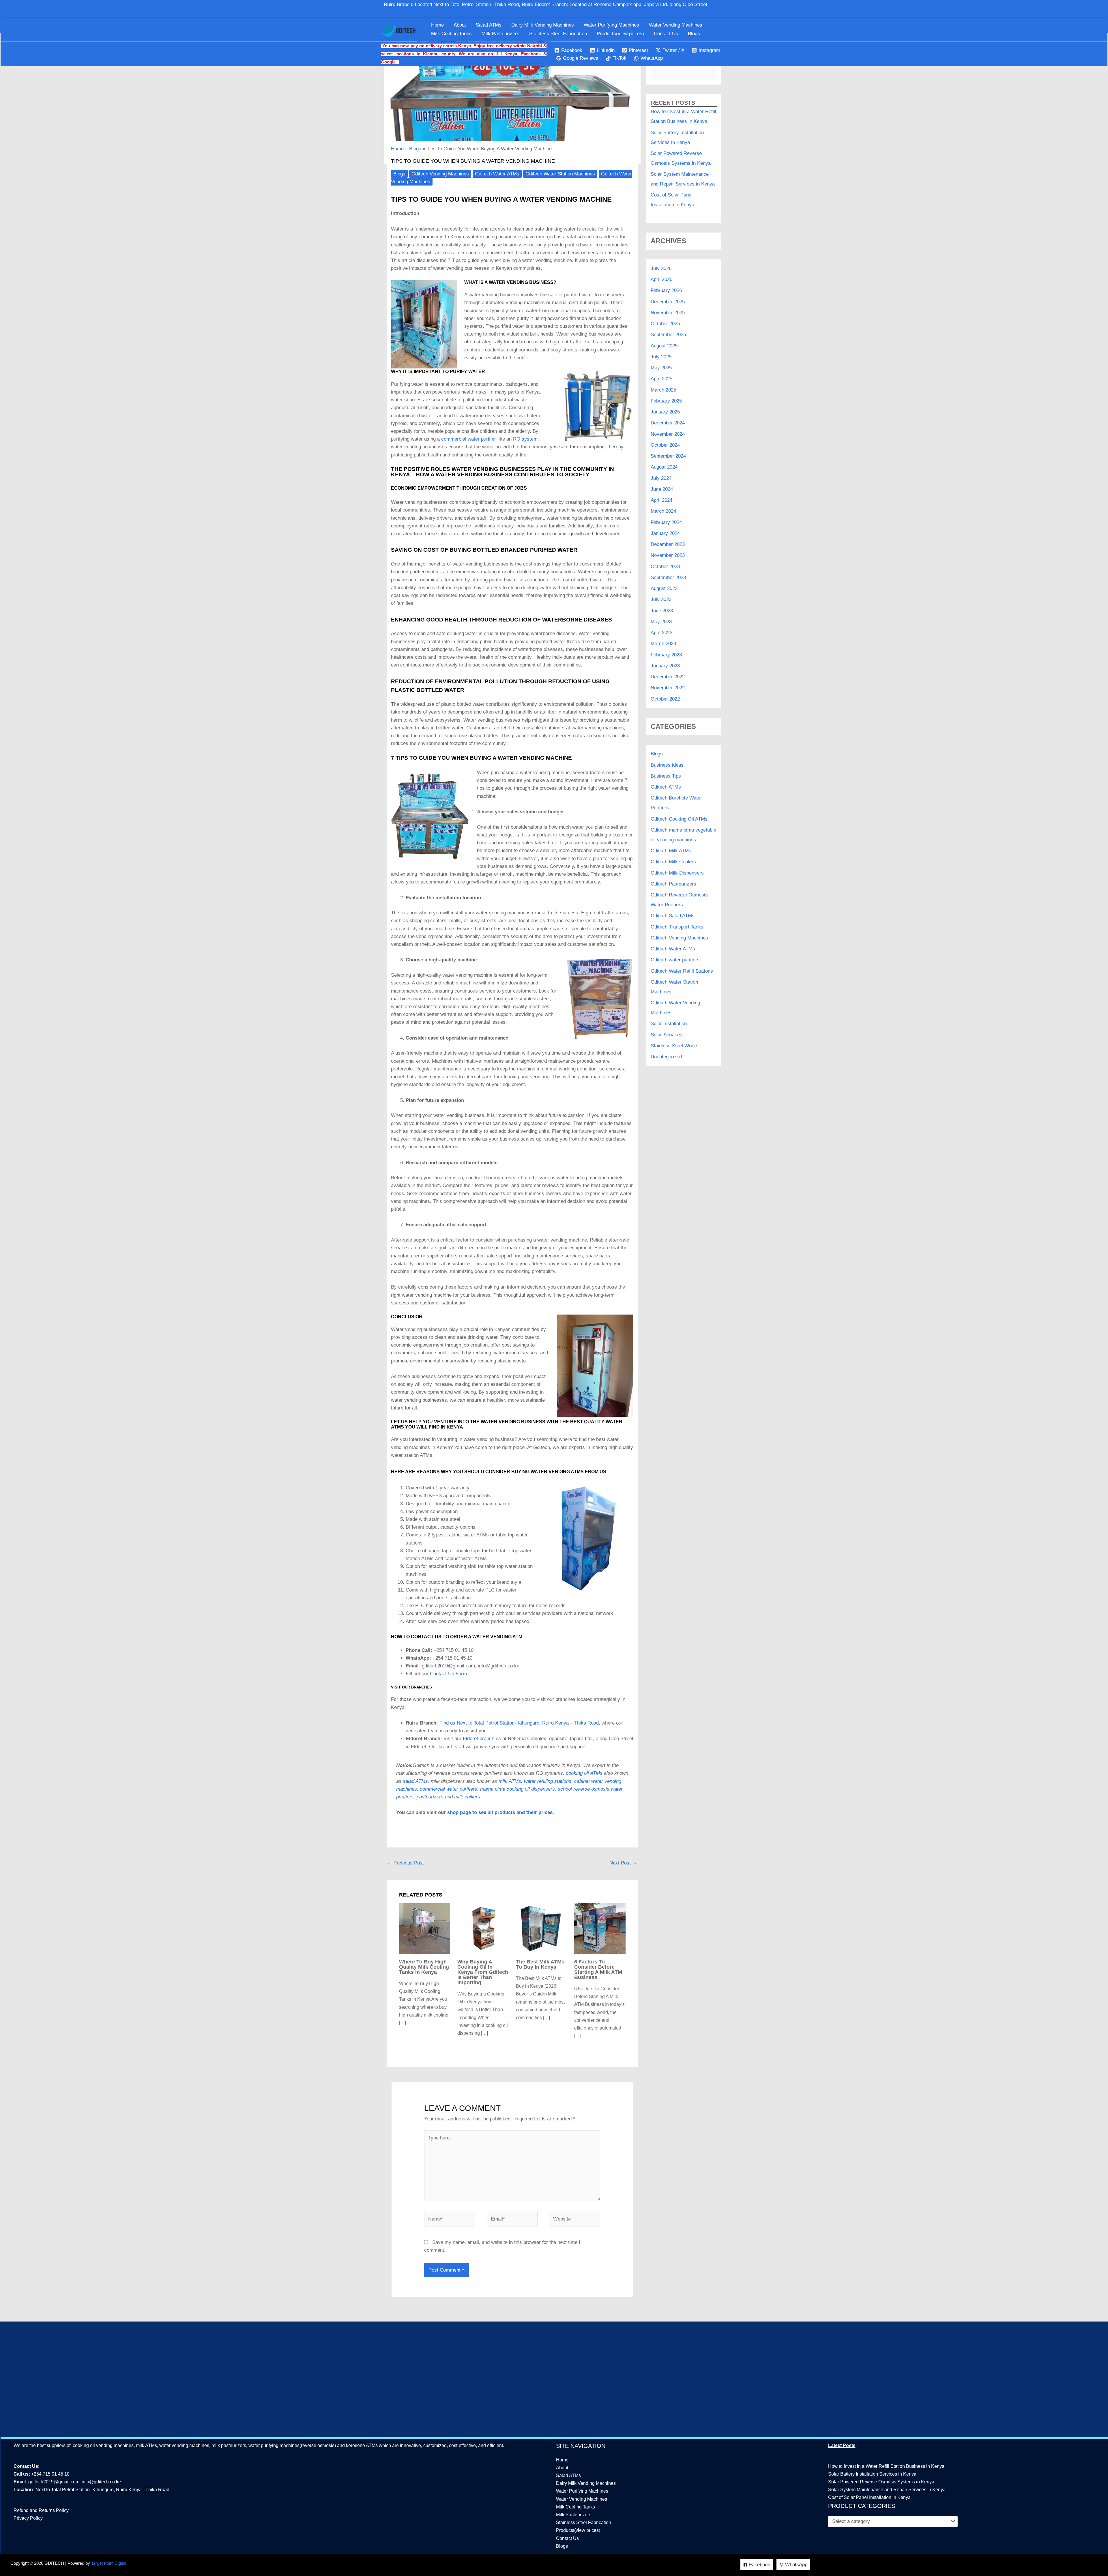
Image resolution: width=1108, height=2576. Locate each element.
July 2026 (661, 268)
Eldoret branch (479, 1739)
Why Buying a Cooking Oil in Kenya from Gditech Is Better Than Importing (483, 1972)
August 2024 (664, 467)
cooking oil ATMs (584, 1773)
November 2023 (668, 555)
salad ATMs (415, 1781)
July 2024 (661, 478)
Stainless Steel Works (675, 1046)
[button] (725, 9)
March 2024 (663, 511)
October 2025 (665, 324)
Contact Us (666, 34)
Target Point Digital (109, 2563)
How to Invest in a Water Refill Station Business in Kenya (886, 2466)
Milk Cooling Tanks (451, 34)
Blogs (694, 34)
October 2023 (665, 567)
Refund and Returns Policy (41, 2510)
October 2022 (665, 699)
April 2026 (661, 279)
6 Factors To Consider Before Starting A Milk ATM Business (598, 1970)
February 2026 (666, 290)
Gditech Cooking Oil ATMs (679, 819)
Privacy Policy (28, 2518)
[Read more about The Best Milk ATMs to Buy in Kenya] (542, 1928)
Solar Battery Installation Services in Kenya (872, 2474)
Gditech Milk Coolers (673, 862)
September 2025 (668, 335)
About (460, 25)
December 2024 (668, 423)
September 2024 (668, 456)
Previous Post (406, 1863)
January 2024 (665, 533)
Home (437, 25)
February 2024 (666, 522)
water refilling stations (548, 1781)
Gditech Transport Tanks (677, 927)
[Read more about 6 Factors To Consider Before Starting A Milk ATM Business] (600, 1928)
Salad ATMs (489, 25)
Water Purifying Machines (611, 25)
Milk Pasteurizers (500, 34)
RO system (525, 439)
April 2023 (661, 633)
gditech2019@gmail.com (54, 2482)
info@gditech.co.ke (101, 2482)
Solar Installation (669, 1024)
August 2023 (664, 588)
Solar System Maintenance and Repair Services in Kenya (887, 2490)
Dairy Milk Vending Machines (543, 25)
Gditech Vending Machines (440, 174)
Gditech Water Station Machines (560, 174)
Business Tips (666, 776)
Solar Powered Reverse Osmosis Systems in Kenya (881, 2482)
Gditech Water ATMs (497, 174)
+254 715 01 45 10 (50, 2474)
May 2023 (661, 622)
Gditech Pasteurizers (673, 884)
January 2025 (665, 412)
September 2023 (668, 577)
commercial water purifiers (449, 1789)
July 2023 (661, 599)
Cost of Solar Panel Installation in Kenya (869, 2497)
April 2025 (661, 379)
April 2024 (661, 500)
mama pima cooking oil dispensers (517, 1789)
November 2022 (668, 688)
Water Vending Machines (676, 25)
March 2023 (663, 644)
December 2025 (668, 302)
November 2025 (668, 313)
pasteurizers (430, 1797)
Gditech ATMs (666, 787)
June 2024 (662, 489)
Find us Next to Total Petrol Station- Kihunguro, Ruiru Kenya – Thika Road (519, 1723)
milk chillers (467, 1797)
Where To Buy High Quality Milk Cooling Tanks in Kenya (424, 1967)
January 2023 (665, 666)
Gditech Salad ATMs (673, 916)
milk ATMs (510, 1781)
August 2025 (664, 346)
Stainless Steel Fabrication (558, 34)
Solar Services (667, 1035)
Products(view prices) (620, 34)
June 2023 (662, 611)
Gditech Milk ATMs (671, 851)
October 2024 (665, 445)
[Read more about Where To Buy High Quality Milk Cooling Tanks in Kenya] (425, 1928)
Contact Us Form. (449, 1674)
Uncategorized (666, 1057)
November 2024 (668, 434)
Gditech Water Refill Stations (682, 971)
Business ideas (667, 765)
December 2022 (668, 677)
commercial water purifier (469, 439)
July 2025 (661, 357)
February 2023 (666, 655)
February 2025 (666, 401)
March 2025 (663, 390)
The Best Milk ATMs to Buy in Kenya (540, 1964)
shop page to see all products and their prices (500, 1812)
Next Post (623, 1863)
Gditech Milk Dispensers (677, 873)
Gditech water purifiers (675, 960)
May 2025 (661, 368)
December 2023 (668, 544)
